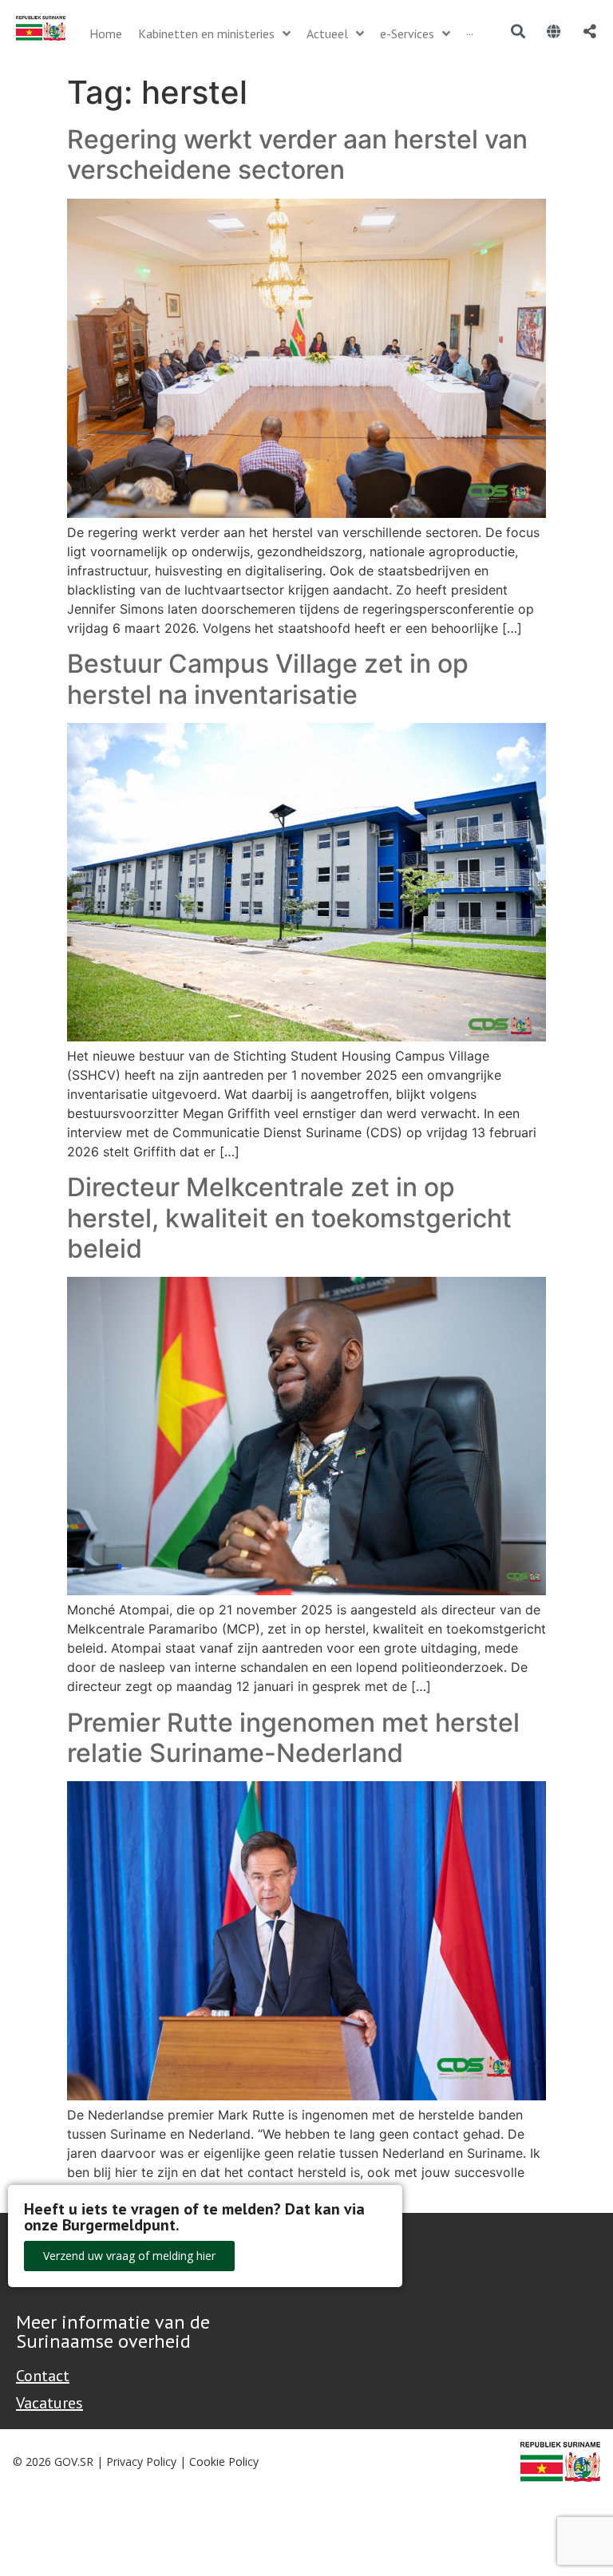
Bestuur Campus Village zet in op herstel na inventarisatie (268, 679)
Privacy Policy (141, 2461)
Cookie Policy (224, 2461)
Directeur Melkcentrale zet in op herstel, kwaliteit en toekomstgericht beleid (289, 1218)
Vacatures (49, 2403)
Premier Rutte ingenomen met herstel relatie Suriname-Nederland (293, 1738)
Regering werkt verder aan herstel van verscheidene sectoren (297, 154)
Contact (43, 2376)
